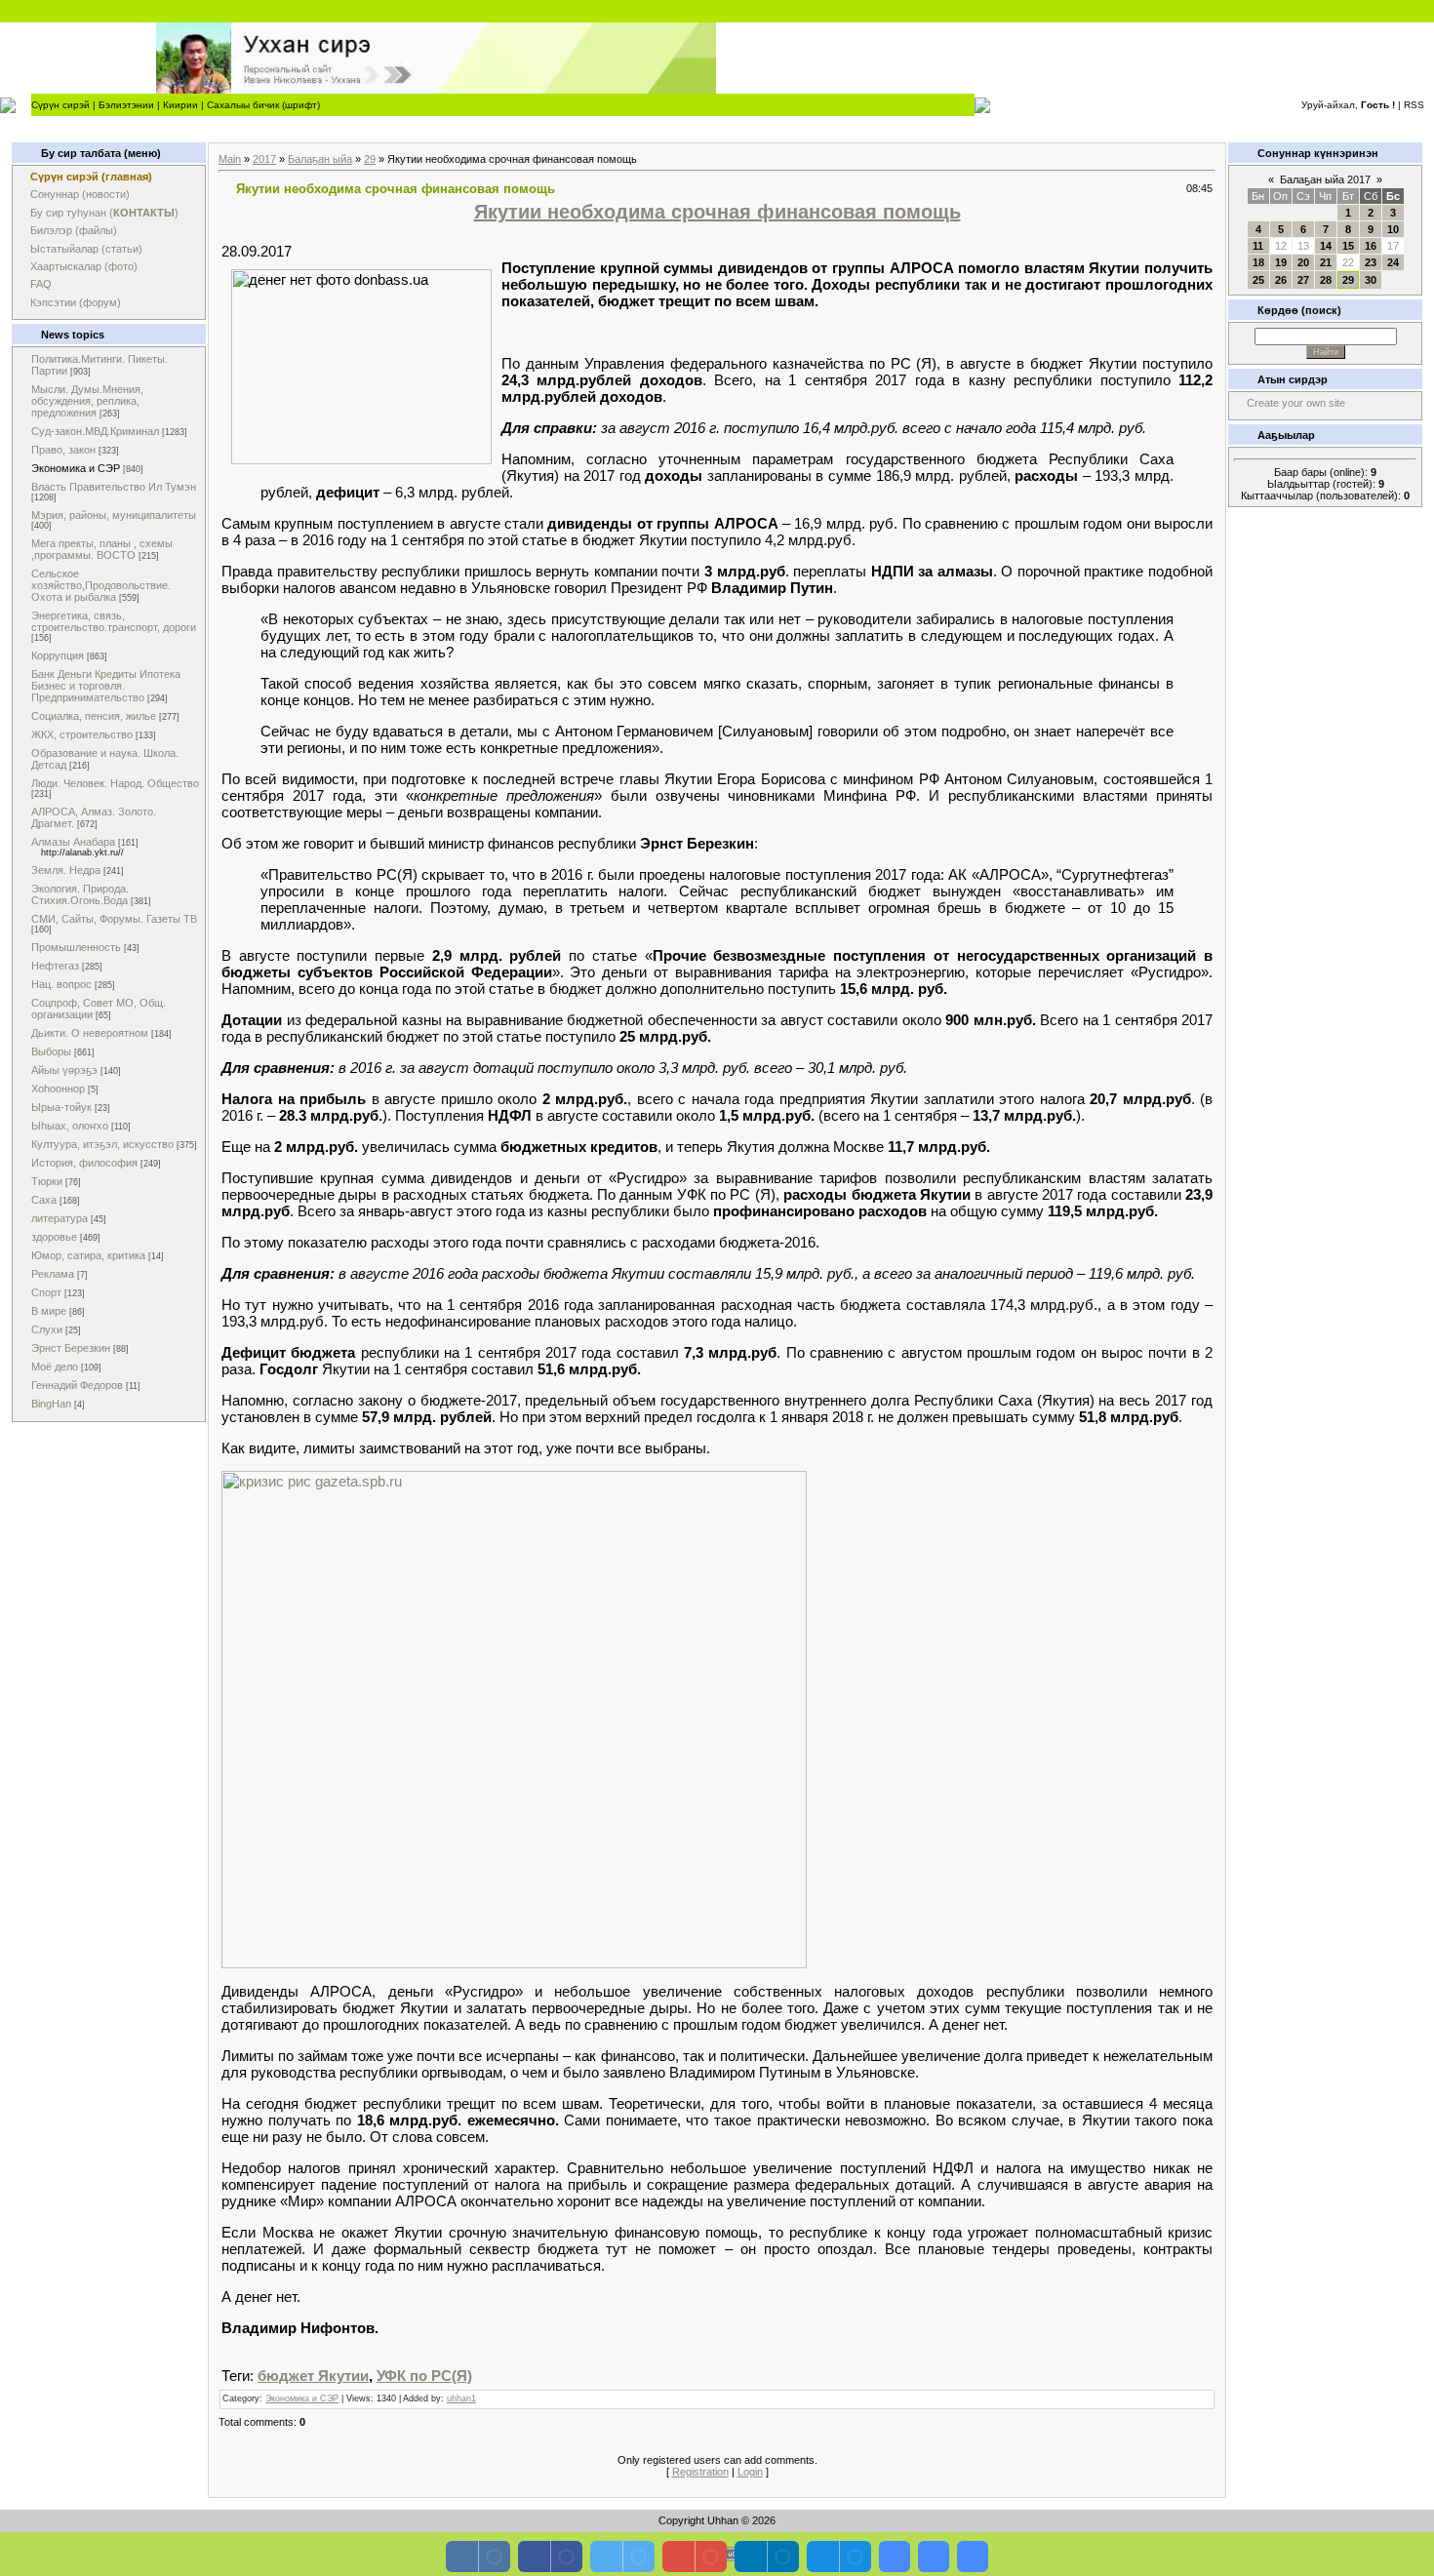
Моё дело (55, 1367)
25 (1258, 280)
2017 (264, 159)
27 (1303, 280)
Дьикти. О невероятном (90, 1033)
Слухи (47, 1329)
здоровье (54, 1237)
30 (1371, 280)
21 (1326, 262)
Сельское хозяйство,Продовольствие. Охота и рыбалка (101, 585)
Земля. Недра (66, 870)
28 (1326, 280)
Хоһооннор (58, 1089)
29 (370, 159)
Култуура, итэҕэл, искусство (102, 1144)
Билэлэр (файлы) (74, 230)
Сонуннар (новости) (80, 194)
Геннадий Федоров (77, 1385)
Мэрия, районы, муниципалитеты (114, 515)
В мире (49, 1311)
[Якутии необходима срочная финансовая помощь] (514, 1963)
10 (1393, 229)
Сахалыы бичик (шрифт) (263, 105)
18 (1258, 262)
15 (1348, 246)
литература (60, 1218)
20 (1303, 262)
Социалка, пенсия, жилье (94, 716)
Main (230, 159)
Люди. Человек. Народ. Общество (115, 783)
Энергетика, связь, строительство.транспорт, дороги (114, 621)
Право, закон (63, 450)
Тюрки (47, 1181)
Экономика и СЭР (76, 468)
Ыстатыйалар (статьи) (86, 249)
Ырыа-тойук (61, 1107)
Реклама (53, 1274)
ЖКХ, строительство (82, 734)
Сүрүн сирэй (60, 105)
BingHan (51, 1404)
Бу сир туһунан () (104, 213)
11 (1258, 246)
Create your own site (1296, 403)
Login (750, 2472)
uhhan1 (461, 2398)
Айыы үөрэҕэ (64, 1070)
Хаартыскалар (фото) (84, 266)
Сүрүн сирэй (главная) (91, 177)
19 (1281, 262)
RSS (1414, 105)
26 (1281, 280)
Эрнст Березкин (71, 1348)
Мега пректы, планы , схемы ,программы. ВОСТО (102, 549)
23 (1371, 262)
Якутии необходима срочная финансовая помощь (717, 212)
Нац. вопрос (61, 984)
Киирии (180, 105)
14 (1326, 246)
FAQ (41, 284)
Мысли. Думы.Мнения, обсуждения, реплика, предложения (87, 401)
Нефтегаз (55, 966)
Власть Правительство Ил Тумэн (114, 487)
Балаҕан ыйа (320, 159)
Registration (700, 2472)
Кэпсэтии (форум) (76, 302)
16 (1371, 246)
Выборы (51, 1051)
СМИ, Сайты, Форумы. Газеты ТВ (114, 919)
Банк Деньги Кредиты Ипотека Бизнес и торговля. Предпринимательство (106, 686)
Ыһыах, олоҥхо (70, 1126)
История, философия (84, 1163)
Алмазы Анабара (73, 842)
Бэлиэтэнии (126, 105)
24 (1393, 262)
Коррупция (58, 655)
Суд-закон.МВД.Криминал (95, 431)
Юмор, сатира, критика (88, 1255)
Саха (44, 1200)
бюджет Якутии (313, 2376)
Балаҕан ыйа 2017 (1325, 179)
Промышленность (76, 947)
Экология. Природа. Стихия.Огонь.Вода (80, 894)
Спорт (46, 1292)
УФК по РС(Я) (424, 2376)
